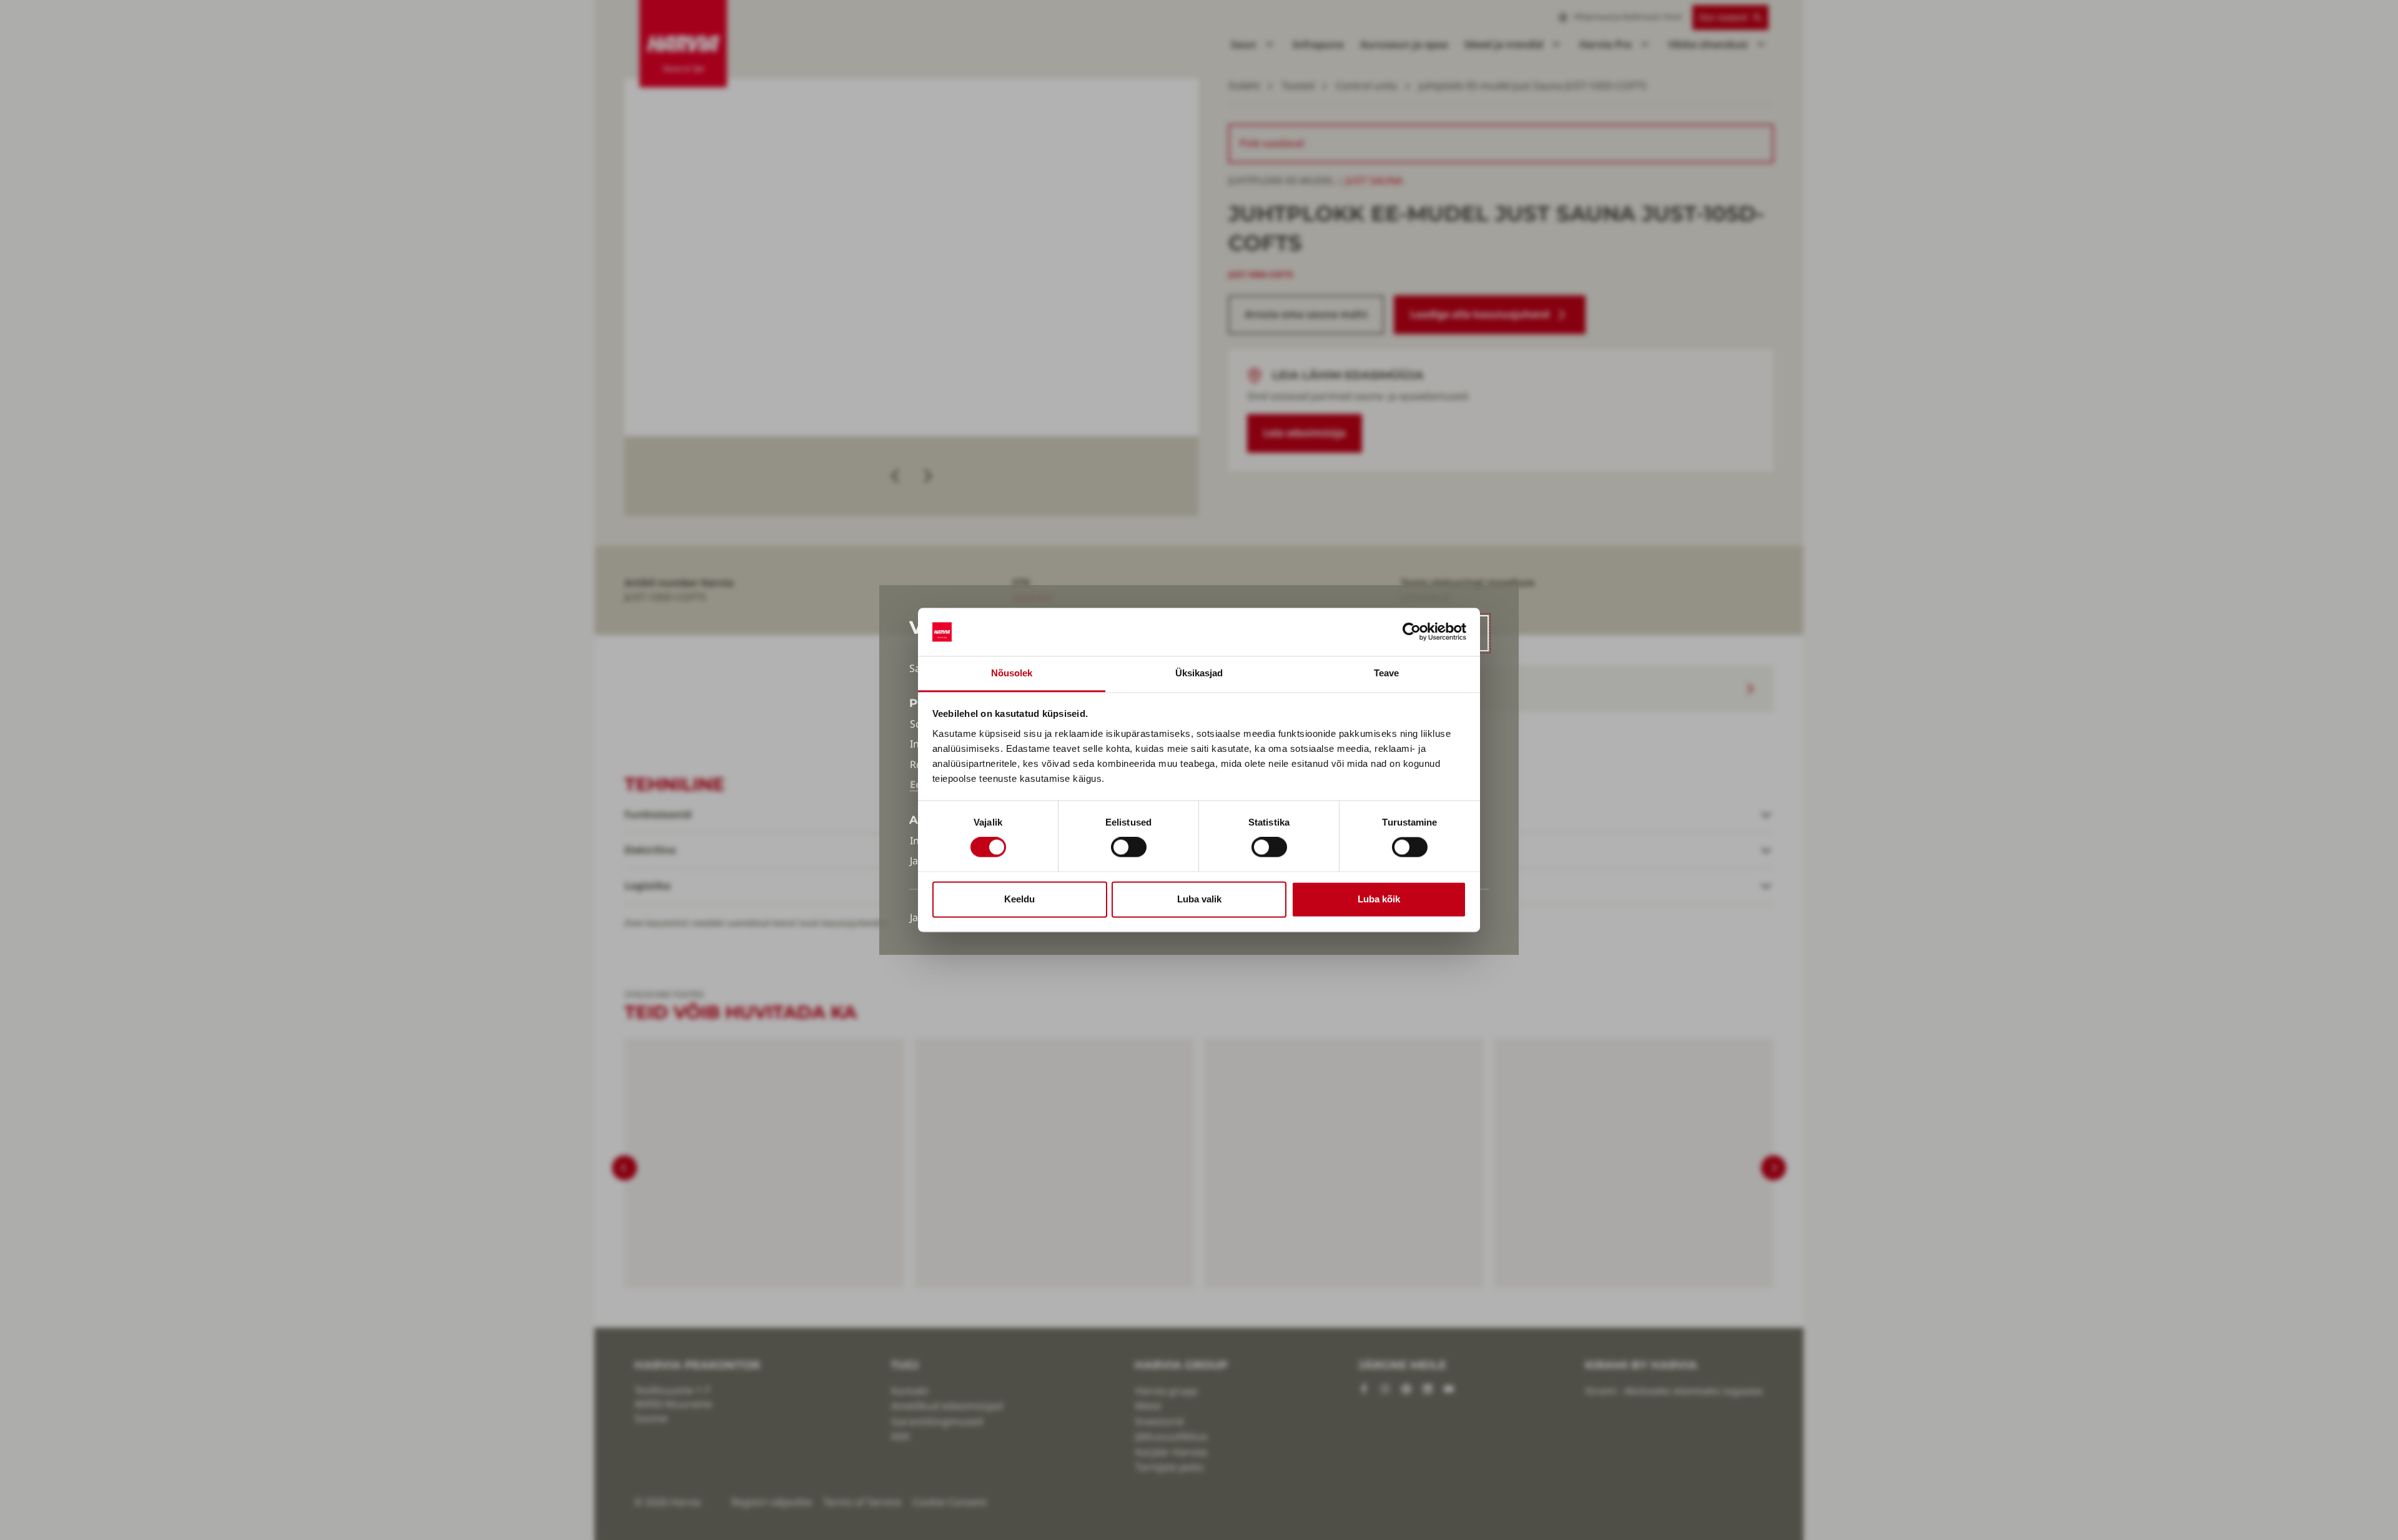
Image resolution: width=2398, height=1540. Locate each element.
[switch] (1129, 847)
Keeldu (1019, 899)
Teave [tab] (1387, 673)
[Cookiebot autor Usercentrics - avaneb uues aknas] (1412, 632)
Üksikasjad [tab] (1199, 673)
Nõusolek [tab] (1012, 673)
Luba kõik (1379, 899)
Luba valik (1199, 899)
